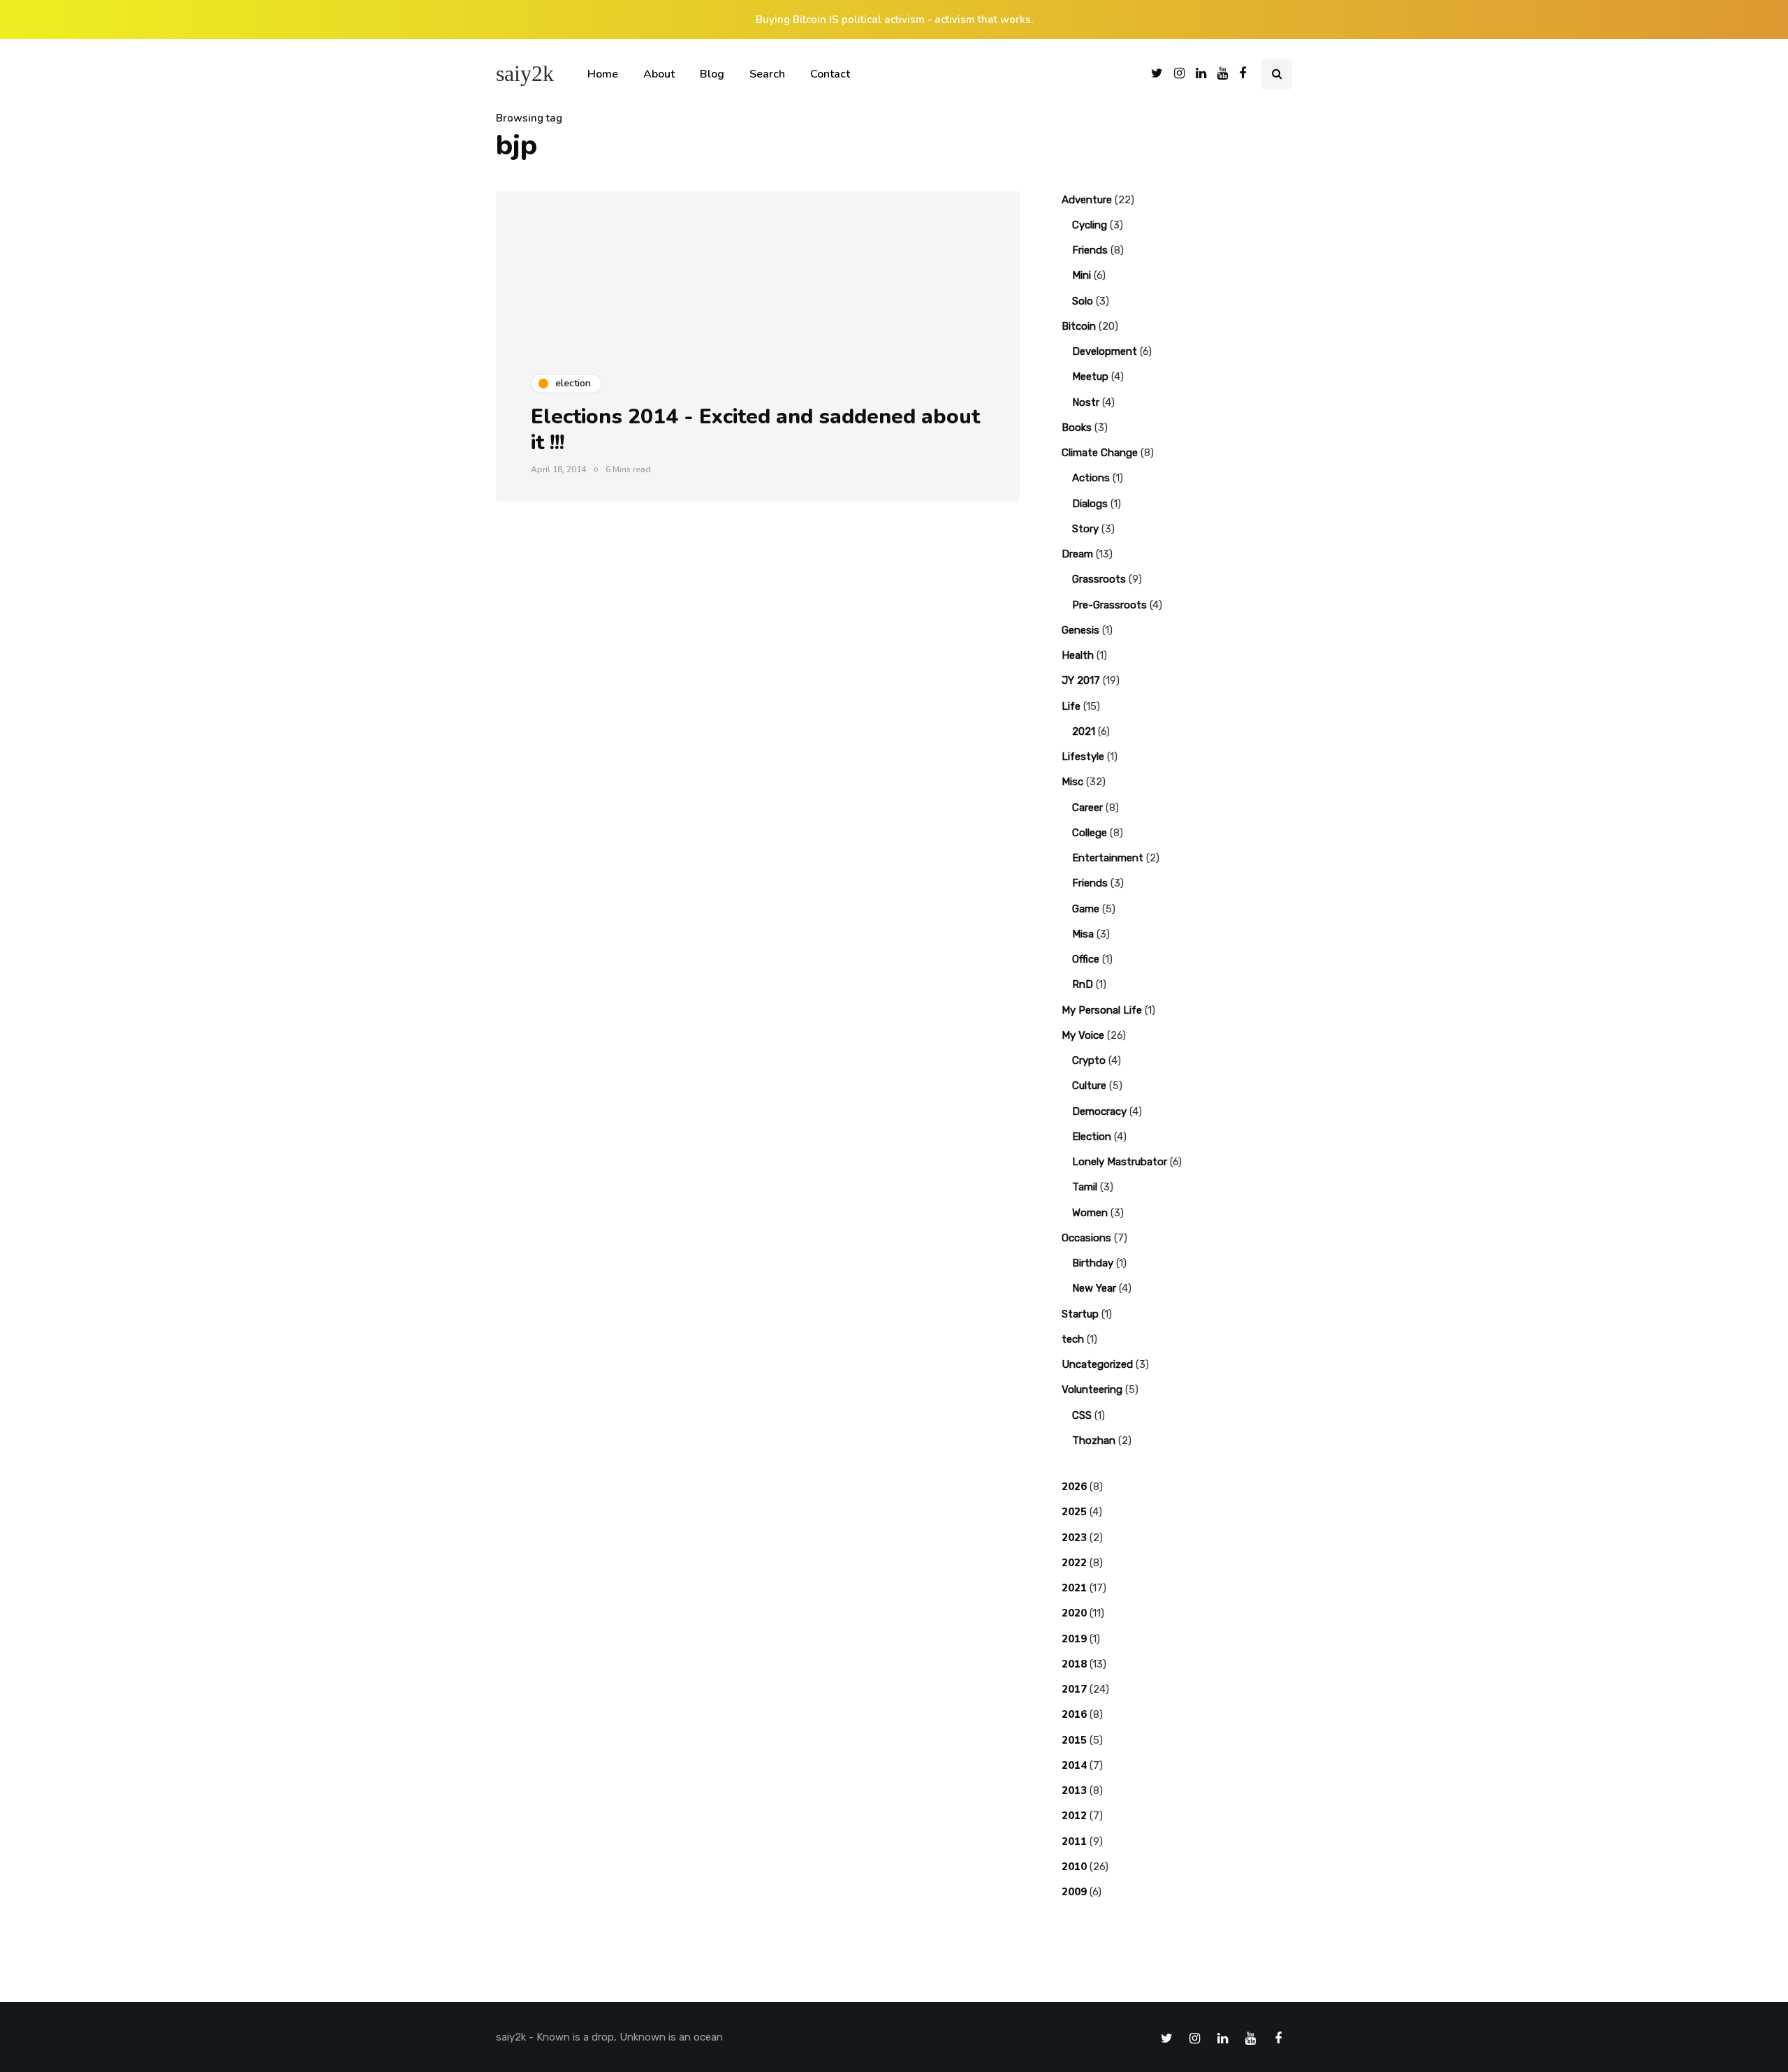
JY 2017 (1081, 680)
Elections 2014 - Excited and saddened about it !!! (755, 430)
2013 (1074, 1790)
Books (1077, 428)
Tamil (1085, 1187)
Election (1092, 1137)
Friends (1090, 250)
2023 (1074, 1538)
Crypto (1089, 1060)
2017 (1074, 1689)
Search (767, 74)
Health (1078, 655)
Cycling (1090, 225)
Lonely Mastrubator (1120, 1162)
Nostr (1086, 402)
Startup (1080, 1314)
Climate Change (1100, 453)
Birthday (1093, 1263)
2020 (1074, 1613)
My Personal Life (1102, 1010)
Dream (1077, 554)
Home (603, 74)
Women (1090, 1213)
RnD (1083, 984)
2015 (1074, 1740)
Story (1085, 529)
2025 (1074, 1512)
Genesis (1080, 630)
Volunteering (1092, 1389)
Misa (1083, 934)
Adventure (1087, 200)
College (1090, 833)
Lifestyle (1083, 757)
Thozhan (1094, 1440)
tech (1073, 1339)
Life (1071, 706)
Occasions (1086, 1238)
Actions (1091, 478)
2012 (1074, 1816)
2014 (1074, 1765)
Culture (1089, 1086)
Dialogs (1090, 504)
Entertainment (1108, 858)
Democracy (1099, 1111)
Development (1105, 351)
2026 (1074, 1487)
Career (1087, 808)
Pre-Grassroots (1109, 605)
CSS (1082, 1415)
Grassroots (1099, 579)
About (659, 74)
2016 (1074, 1714)
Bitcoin (1079, 326)
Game (1086, 909)
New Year (1094, 1288)
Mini (1082, 275)
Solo (1083, 301)
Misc (1072, 782)
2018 (1074, 1664)
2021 (1084, 731)
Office (1086, 959)
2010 (1074, 1867)
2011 (1074, 1841)
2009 (1074, 1892)
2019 (1074, 1639)
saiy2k (525, 73)
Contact (830, 74)
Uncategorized (1097, 1364)
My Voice (1083, 1035)
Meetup (1090, 377)
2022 (1074, 1563)
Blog (712, 74)
